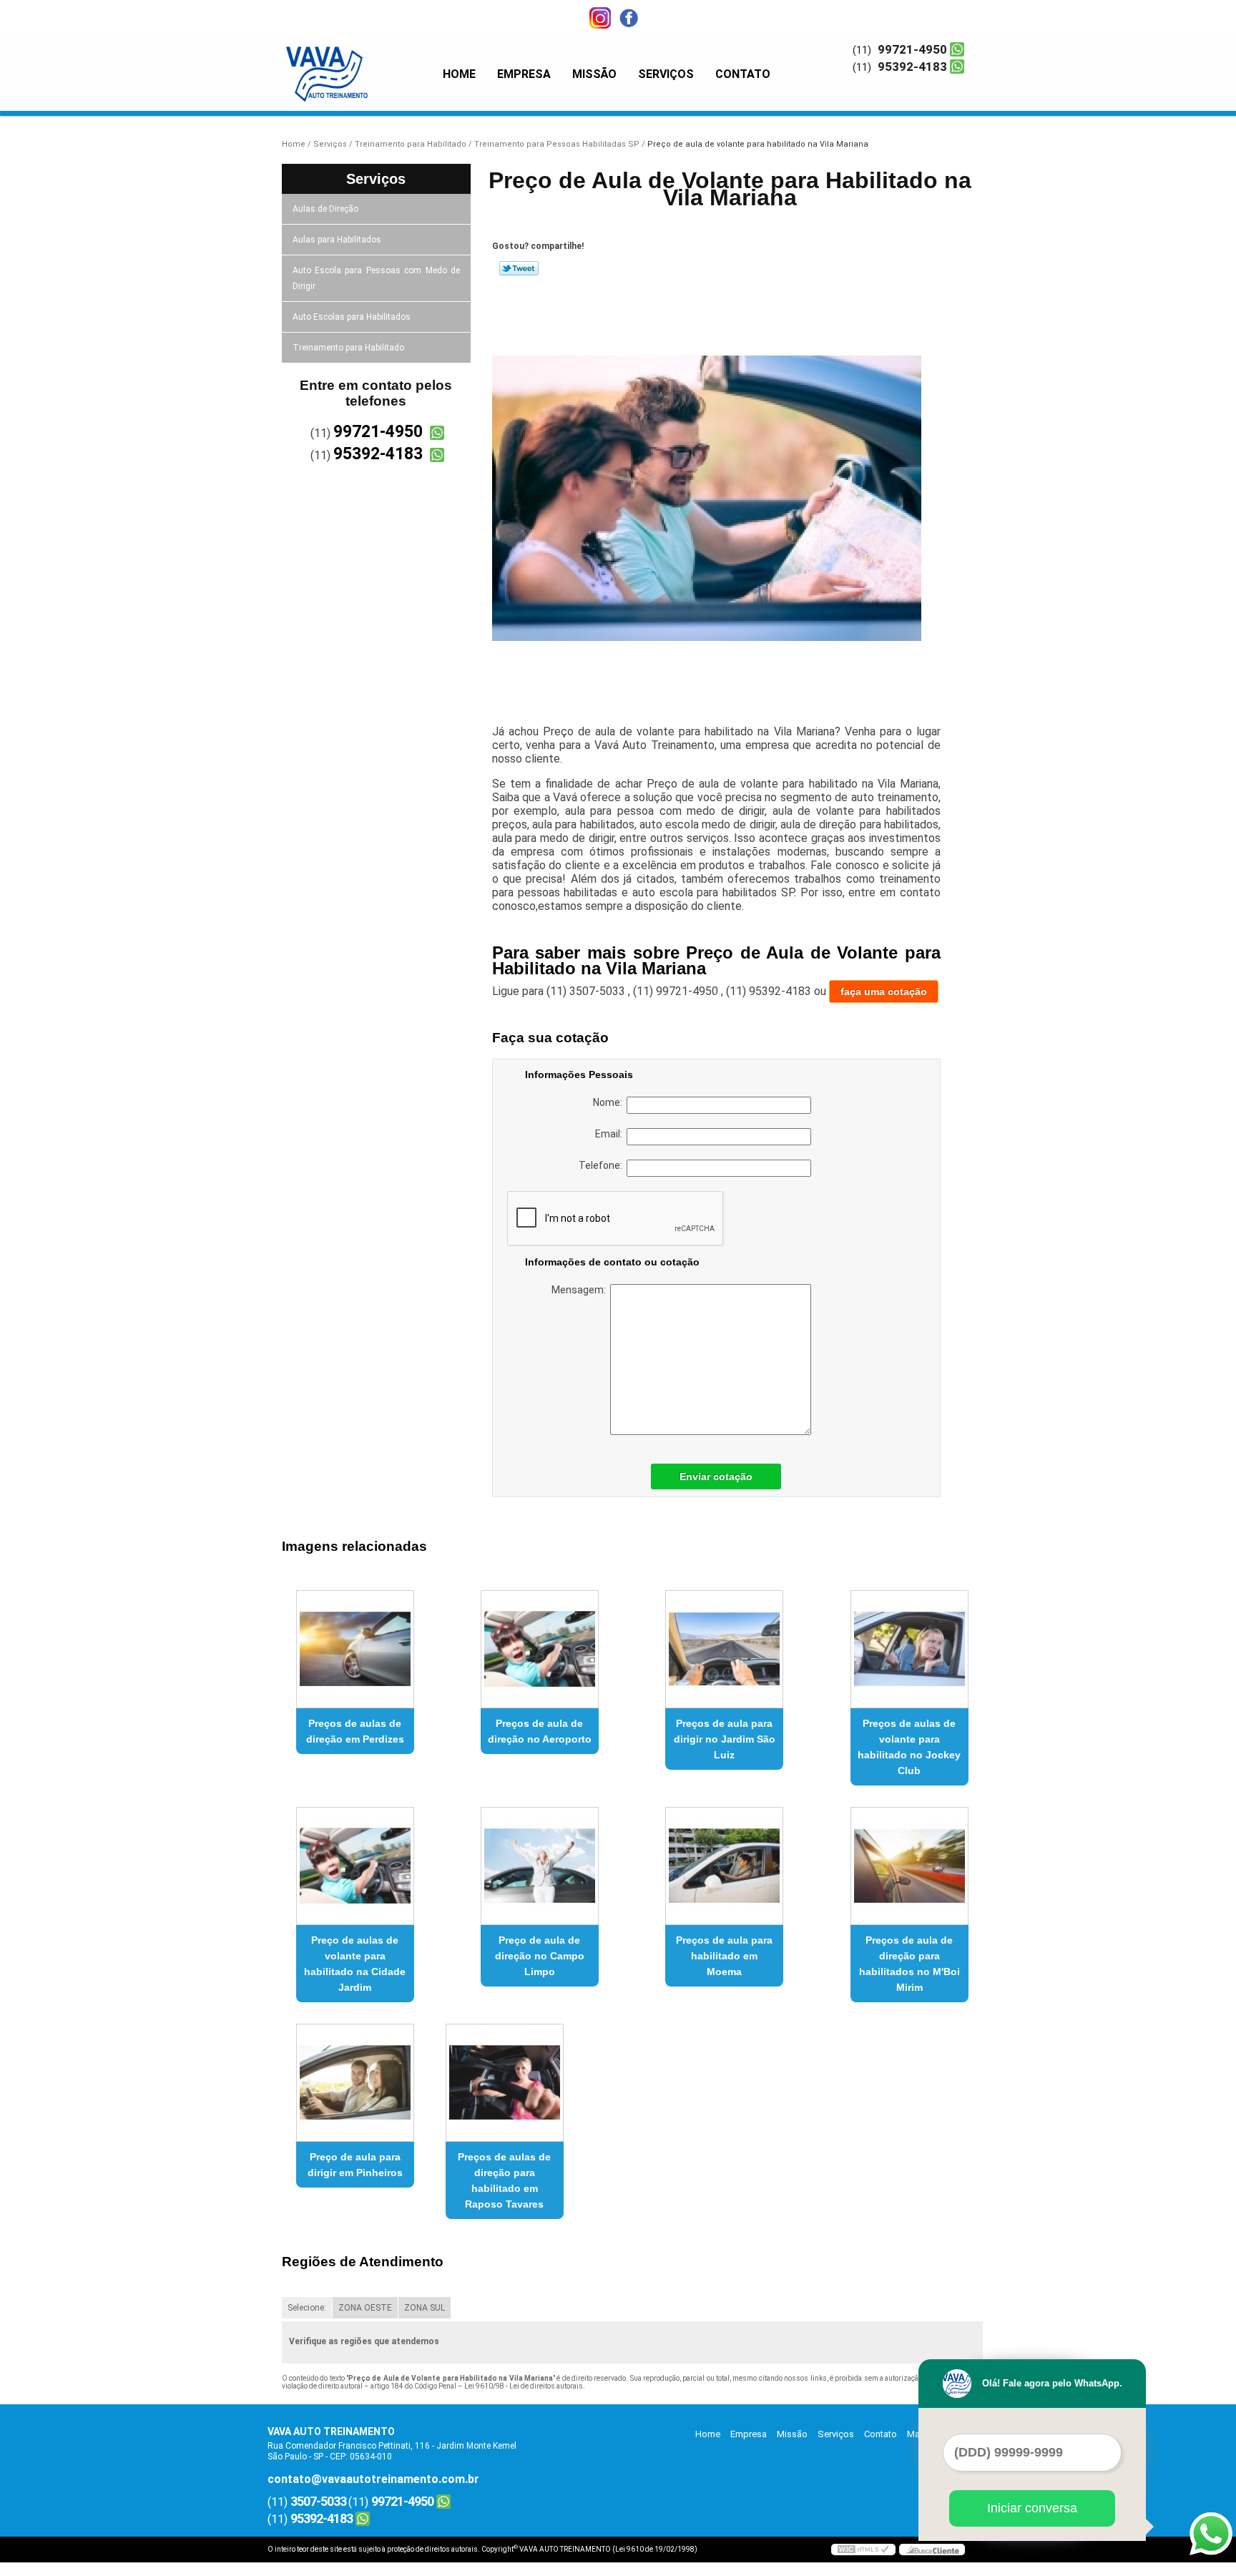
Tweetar (519, 268)
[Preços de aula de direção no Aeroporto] (540, 1649)
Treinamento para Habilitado (348, 348)
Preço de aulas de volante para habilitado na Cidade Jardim (355, 1964)
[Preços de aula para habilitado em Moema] (724, 1866)
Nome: (610, 1102)
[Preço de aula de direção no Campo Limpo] (540, 1866)
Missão (594, 74)
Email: (611, 1134)
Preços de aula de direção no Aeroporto (540, 1731)
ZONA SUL (425, 2308)
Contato (743, 74)
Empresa (524, 74)
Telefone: (603, 1165)
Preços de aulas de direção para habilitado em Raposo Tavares (504, 2180)
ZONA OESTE (365, 2308)
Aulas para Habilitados (337, 240)
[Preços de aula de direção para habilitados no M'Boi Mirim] (909, 1866)
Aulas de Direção (325, 209)
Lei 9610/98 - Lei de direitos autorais (524, 2386)
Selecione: (307, 2308)
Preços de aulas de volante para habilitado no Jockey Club (909, 1747)
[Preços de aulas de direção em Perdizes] (355, 1649)
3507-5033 (318, 2501)
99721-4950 (912, 49)
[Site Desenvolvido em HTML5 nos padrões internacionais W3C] (863, 2550)
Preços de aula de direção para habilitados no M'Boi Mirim (909, 1964)
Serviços (666, 74)
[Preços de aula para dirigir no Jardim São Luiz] (724, 1649)
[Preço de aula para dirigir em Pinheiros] (355, 2083)
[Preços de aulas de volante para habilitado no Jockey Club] (909, 1649)
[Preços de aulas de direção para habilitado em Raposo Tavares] (505, 2083)
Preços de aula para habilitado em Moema (724, 1956)
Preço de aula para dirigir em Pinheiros (355, 2165)
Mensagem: (581, 1290)
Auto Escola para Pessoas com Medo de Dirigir (377, 278)
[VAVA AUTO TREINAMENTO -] (350, 64)
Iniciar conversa (1032, 2508)
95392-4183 (912, 67)
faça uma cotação (884, 991)
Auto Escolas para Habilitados (352, 317)
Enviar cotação (716, 1476)
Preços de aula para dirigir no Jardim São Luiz (725, 1739)
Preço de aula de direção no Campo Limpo (540, 1956)
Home (459, 74)
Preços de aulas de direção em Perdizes (355, 1731)
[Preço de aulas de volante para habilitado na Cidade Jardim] (355, 1866)
